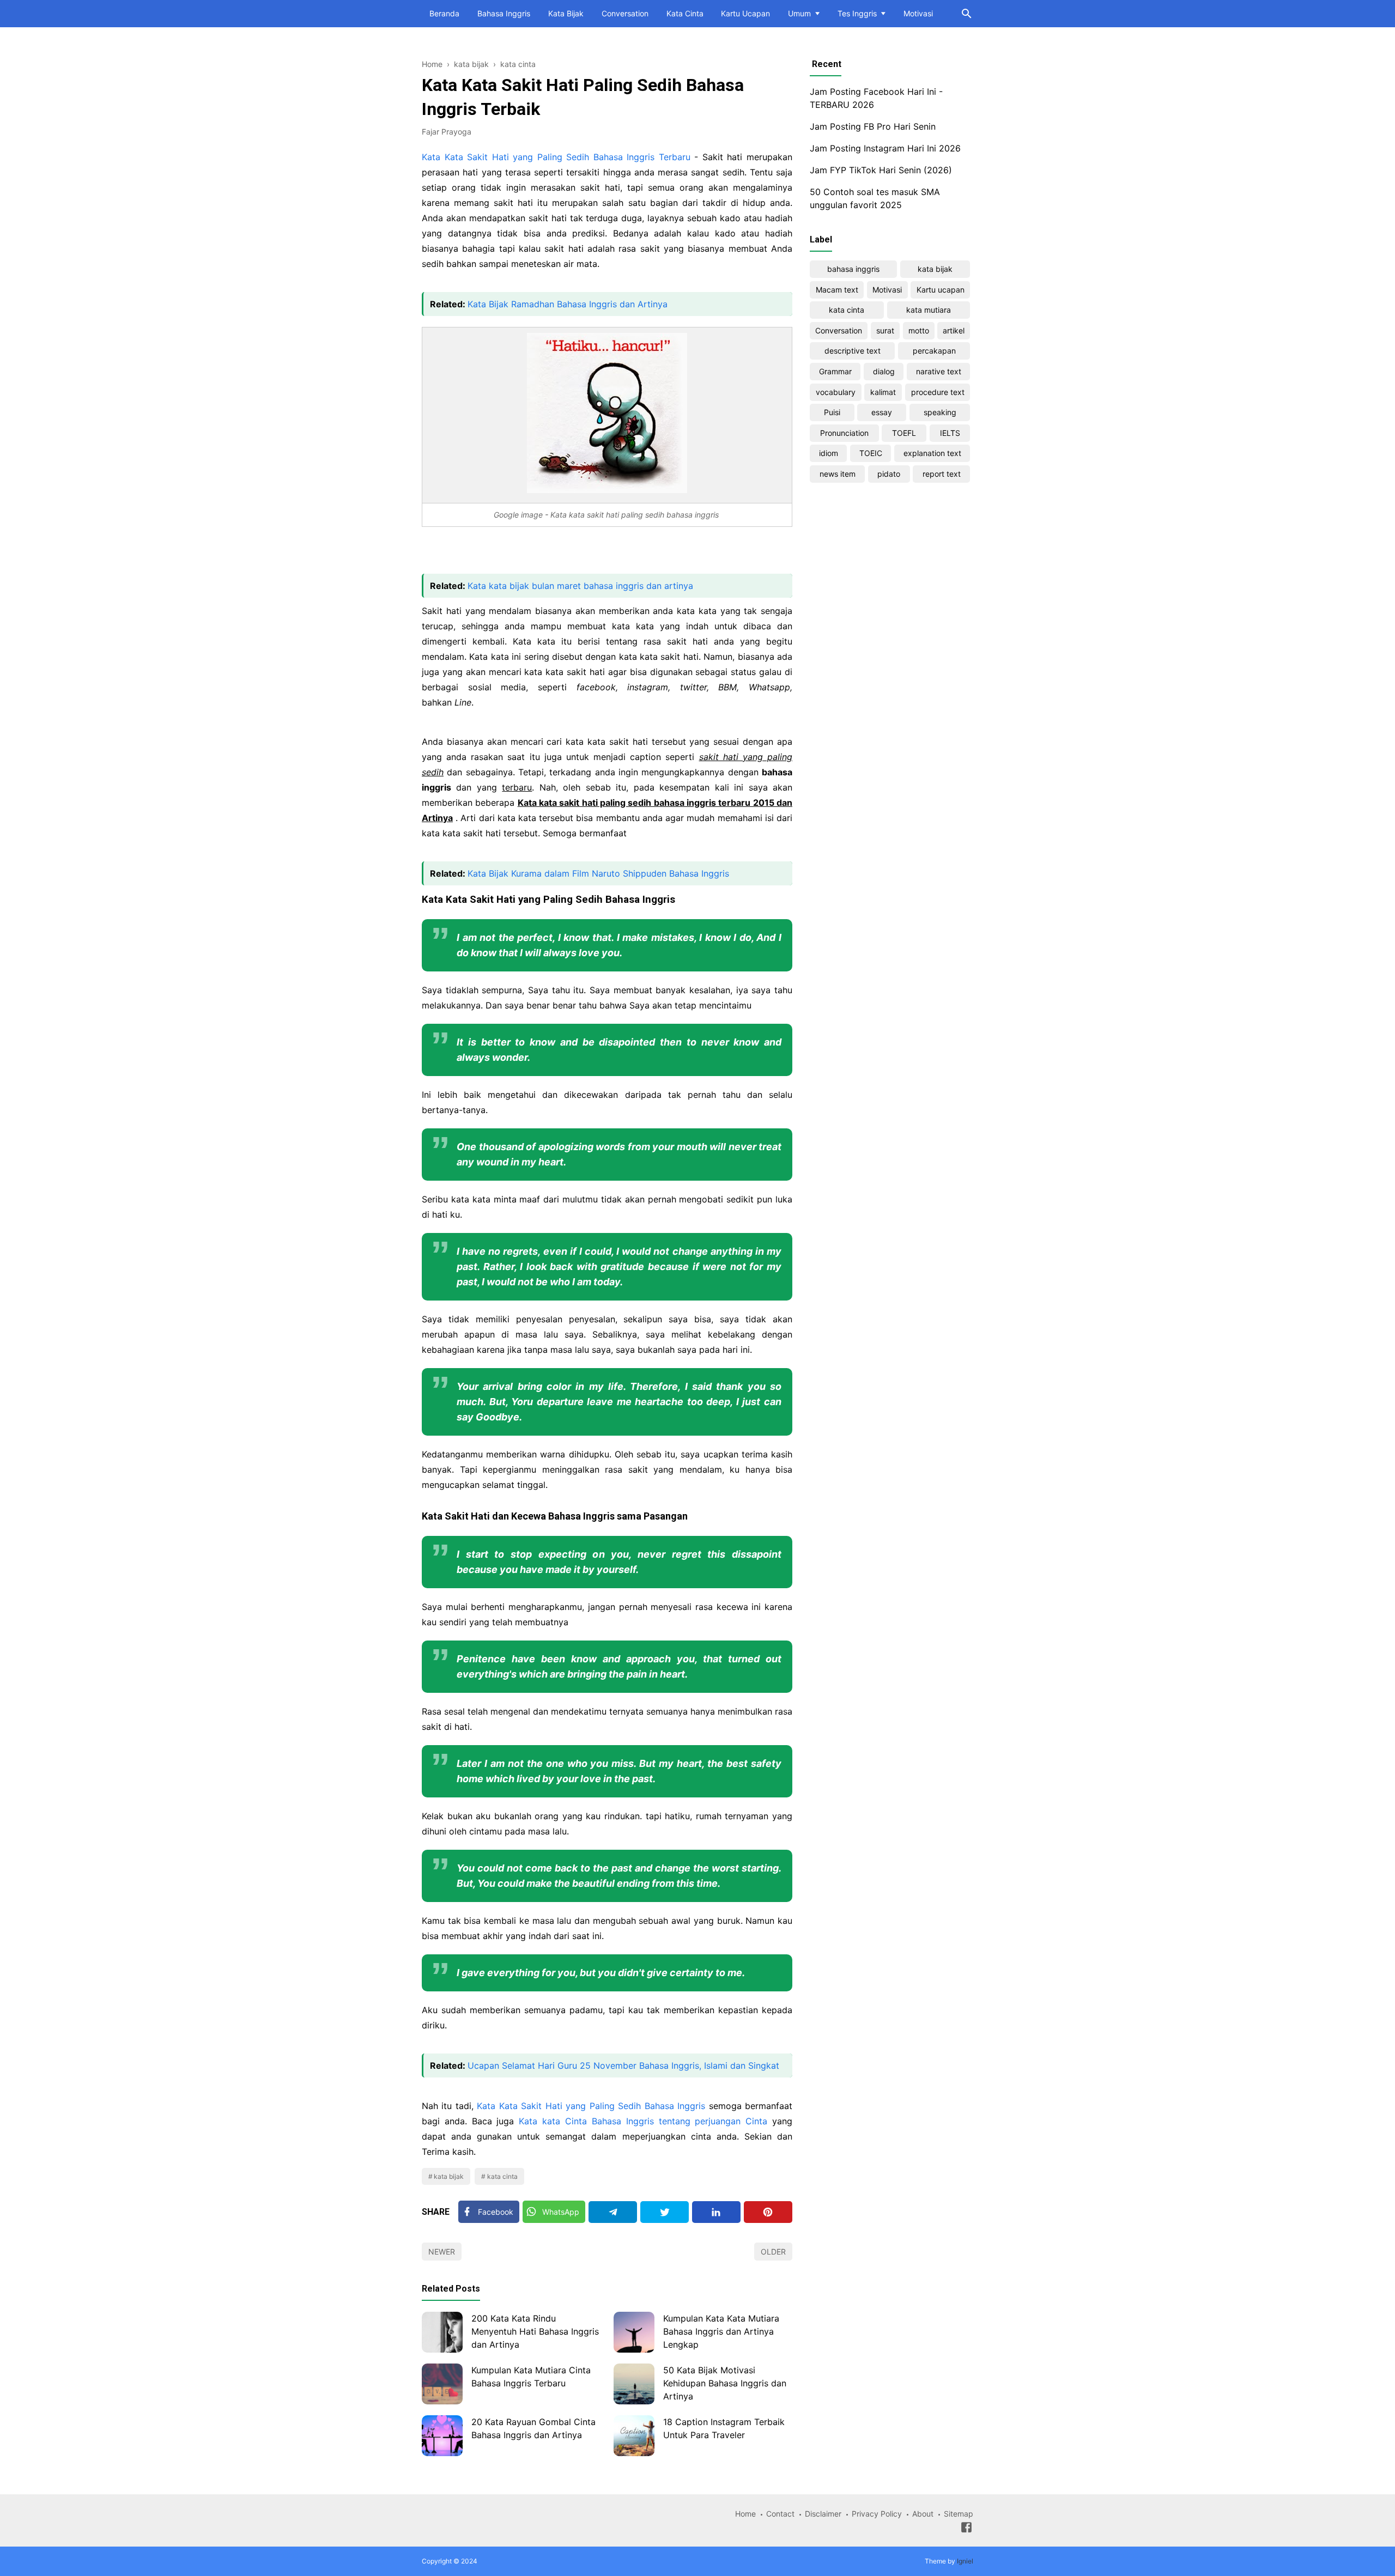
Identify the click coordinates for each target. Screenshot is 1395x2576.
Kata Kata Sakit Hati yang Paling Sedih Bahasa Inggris (591, 2106)
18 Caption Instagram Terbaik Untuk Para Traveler (724, 2428)
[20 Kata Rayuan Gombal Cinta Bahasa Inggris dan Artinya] (442, 2436)
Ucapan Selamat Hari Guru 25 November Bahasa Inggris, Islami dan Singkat (623, 2065)
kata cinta (502, 2176)
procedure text (938, 392)
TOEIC (871, 453)
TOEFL (904, 433)
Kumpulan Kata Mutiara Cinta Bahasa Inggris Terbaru (531, 2377)
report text (942, 474)
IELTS (950, 433)
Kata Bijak (566, 13)
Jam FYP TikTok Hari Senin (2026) (881, 170)
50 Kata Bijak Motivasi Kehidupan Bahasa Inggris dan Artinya (725, 2383)
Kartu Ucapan (745, 13)
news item (838, 474)
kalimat (883, 392)
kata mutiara (929, 310)
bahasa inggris (853, 269)
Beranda (444, 13)
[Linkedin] (716, 2212)
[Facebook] (966, 2529)
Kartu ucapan (941, 290)
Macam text (837, 290)
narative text (939, 371)
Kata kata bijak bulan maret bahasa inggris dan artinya (580, 586)
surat (885, 330)
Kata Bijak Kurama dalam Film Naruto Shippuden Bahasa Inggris (598, 873)
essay (882, 412)
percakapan (934, 351)
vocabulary (836, 392)
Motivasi (918, 13)
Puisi (832, 412)
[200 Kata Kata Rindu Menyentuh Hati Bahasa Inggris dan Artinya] (442, 2332)
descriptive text (853, 351)
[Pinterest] (768, 2212)
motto (919, 330)
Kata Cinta (685, 13)
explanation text (932, 453)
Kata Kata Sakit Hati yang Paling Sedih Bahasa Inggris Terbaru (556, 157)
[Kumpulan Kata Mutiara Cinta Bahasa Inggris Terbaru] (442, 2384)
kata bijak (449, 2176)
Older (773, 2252)
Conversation (625, 13)
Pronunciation (844, 433)
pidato (889, 474)
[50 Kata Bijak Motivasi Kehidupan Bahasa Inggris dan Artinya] (634, 2384)
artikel (954, 330)
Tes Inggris (857, 13)
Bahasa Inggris (504, 13)
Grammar (835, 371)
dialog (884, 371)
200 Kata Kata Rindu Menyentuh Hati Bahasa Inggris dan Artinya (535, 2331)
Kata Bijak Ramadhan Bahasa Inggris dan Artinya (568, 304)
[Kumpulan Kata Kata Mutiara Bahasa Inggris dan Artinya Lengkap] (634, 2332)
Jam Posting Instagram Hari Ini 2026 (885, 148)
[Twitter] (665, 2212)
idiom (829, 453)
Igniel (965, 2561)
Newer (442, 2252)
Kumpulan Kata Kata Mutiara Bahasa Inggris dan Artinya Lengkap (721, 2331)
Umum (799, 13)
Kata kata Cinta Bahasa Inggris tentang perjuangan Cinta (643, 2121)
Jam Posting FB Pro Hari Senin (873, 126)
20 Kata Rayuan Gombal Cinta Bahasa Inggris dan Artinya (533, 2428)
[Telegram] (613, 2212)
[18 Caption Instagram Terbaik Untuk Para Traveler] (634, 2436)
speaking (940, 412)
